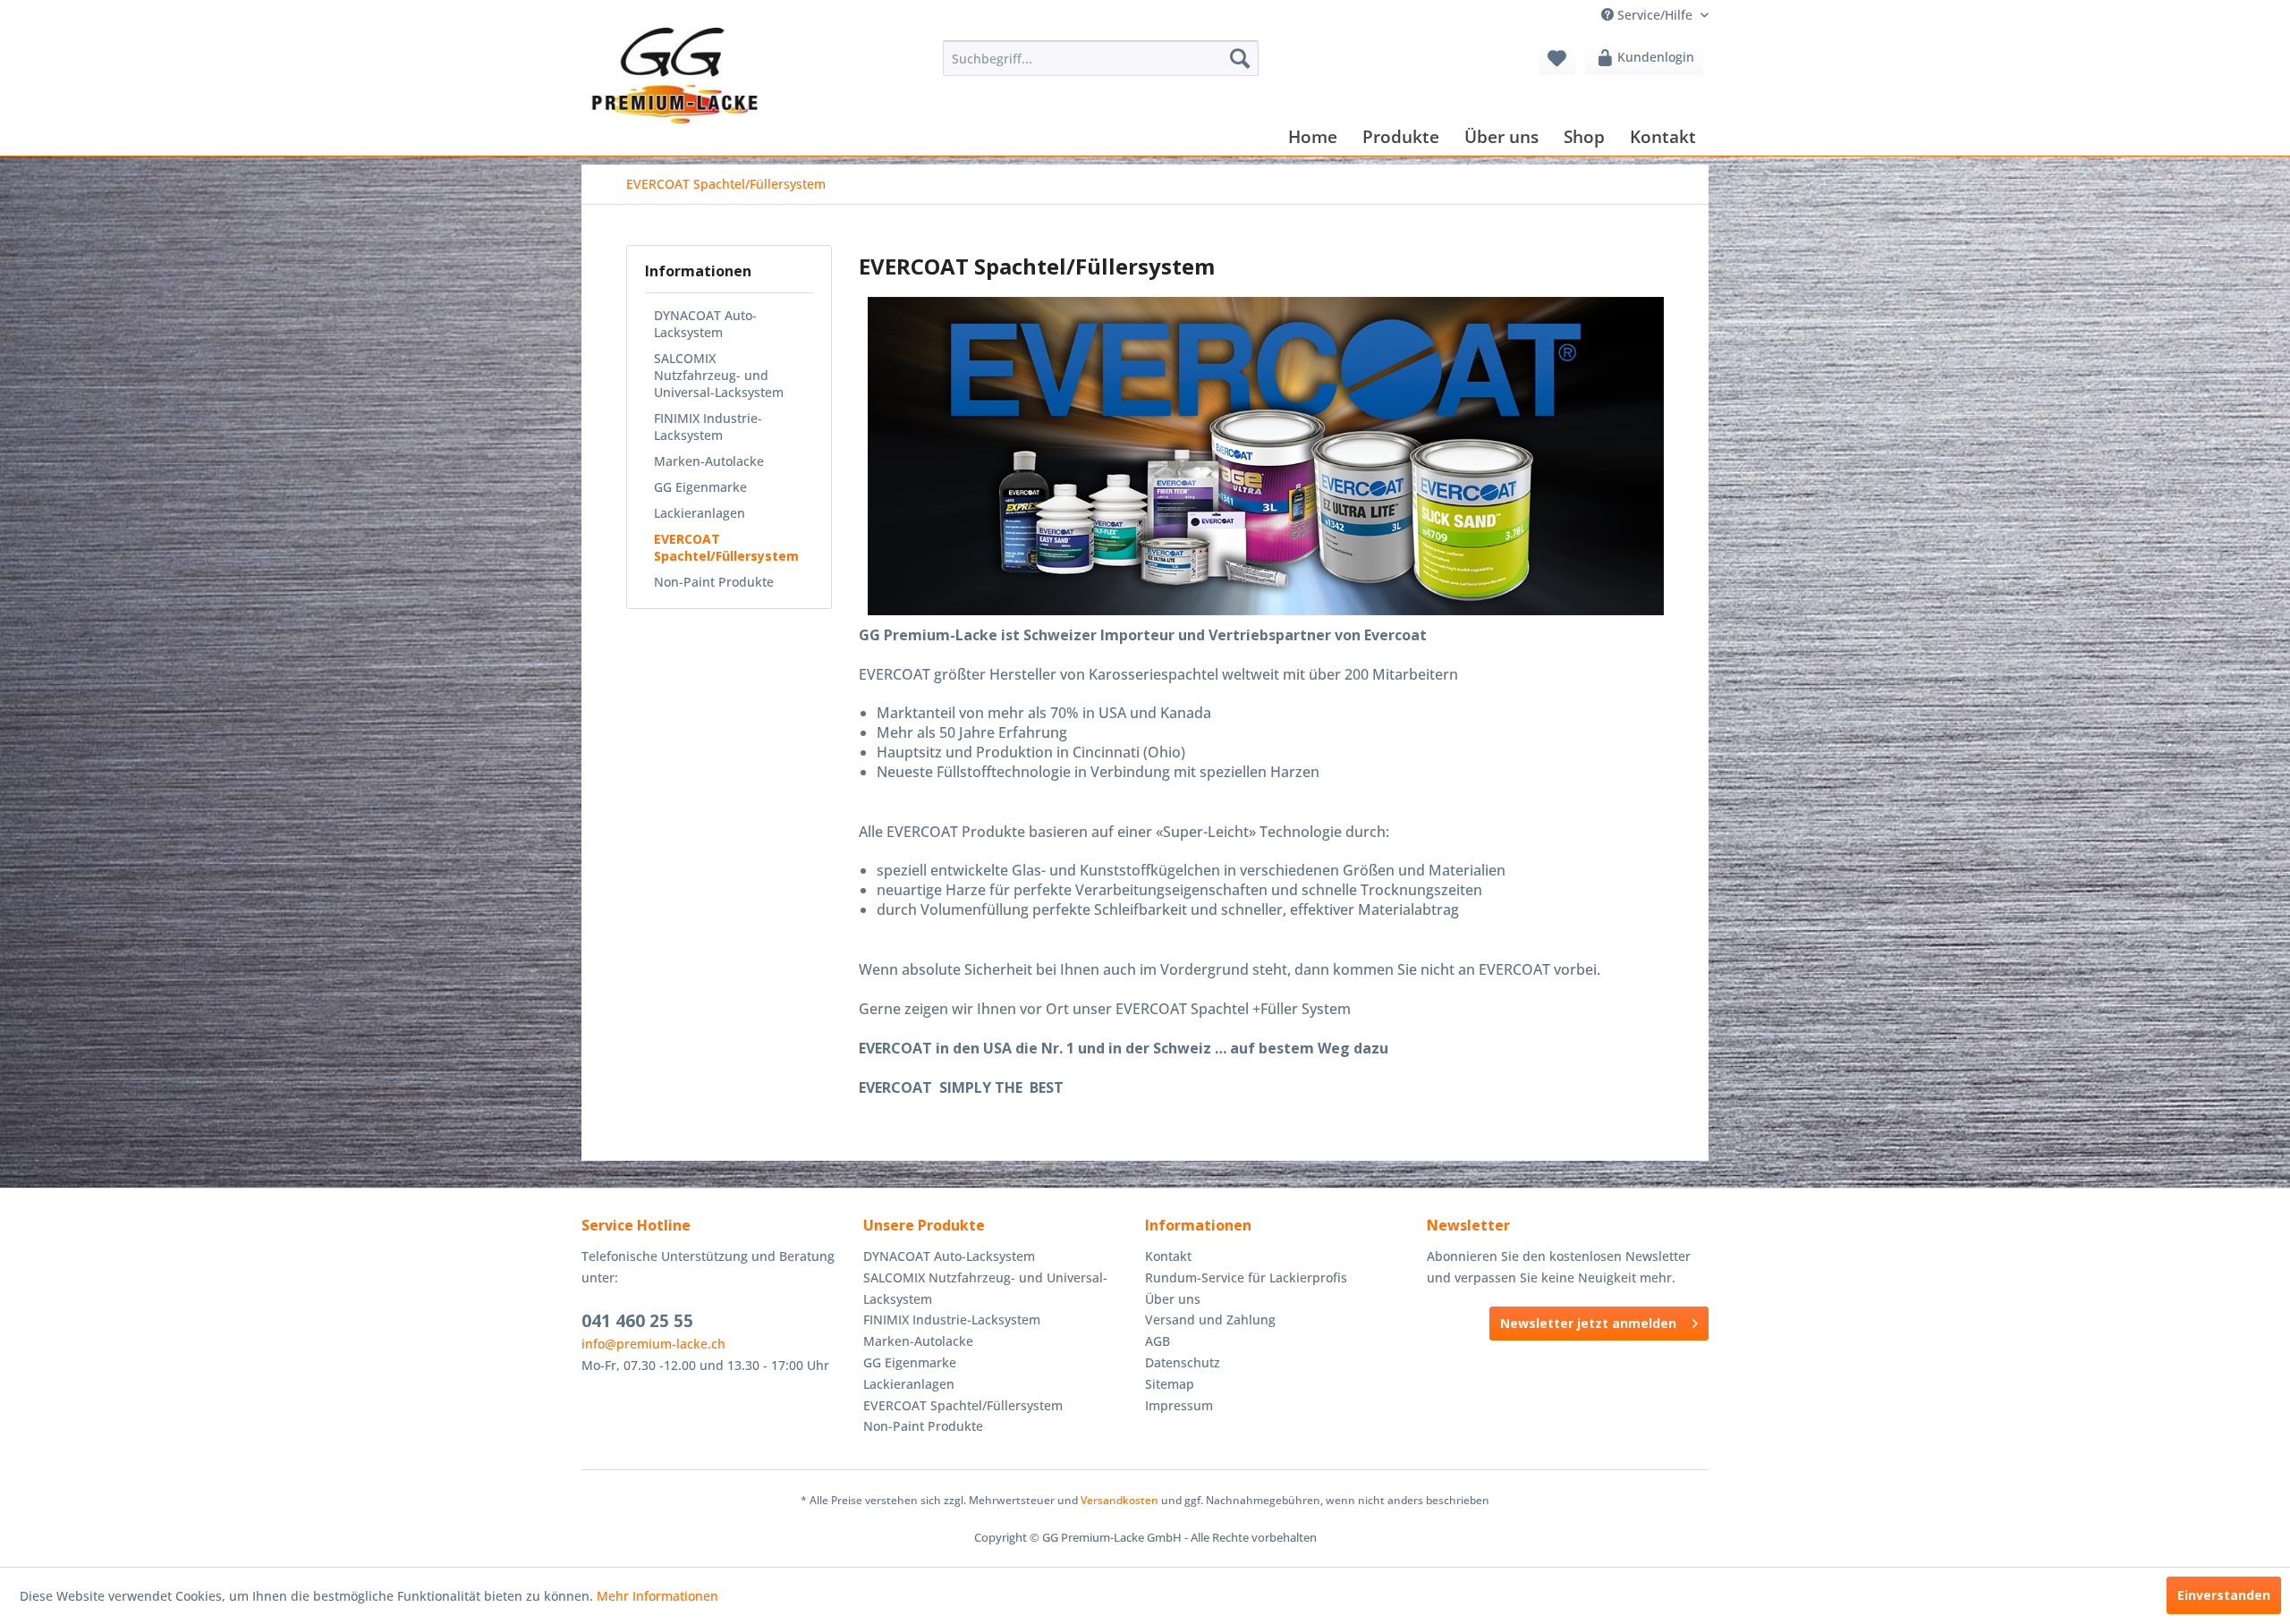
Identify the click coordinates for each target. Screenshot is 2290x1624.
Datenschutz (1183, 1362)
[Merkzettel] (1557, 58)
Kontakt (1168, 1256)
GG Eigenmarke (700, 487)
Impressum (1179, 1405)
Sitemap (1170, 1384)
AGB (1158, 1341)
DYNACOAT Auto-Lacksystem (705, 324)
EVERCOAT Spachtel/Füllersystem (726, 547)
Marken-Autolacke (709, 461)
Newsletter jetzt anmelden (1588, 1323)
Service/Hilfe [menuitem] (1655, 15)
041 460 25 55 (637, 1321)
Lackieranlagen (700, 513)
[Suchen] (1240, 58)
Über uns (1173, 1299)
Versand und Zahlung (1210, 1319)
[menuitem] (1101, 58)
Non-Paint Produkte (714, 582)
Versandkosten (1120, 1500)
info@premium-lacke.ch (653, 1344)
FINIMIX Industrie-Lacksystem (708, 427)
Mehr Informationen (657, 1596)
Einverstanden (2224, 1595)
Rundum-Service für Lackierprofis (1246, 1277)
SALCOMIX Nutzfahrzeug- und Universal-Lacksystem (719, 375)
